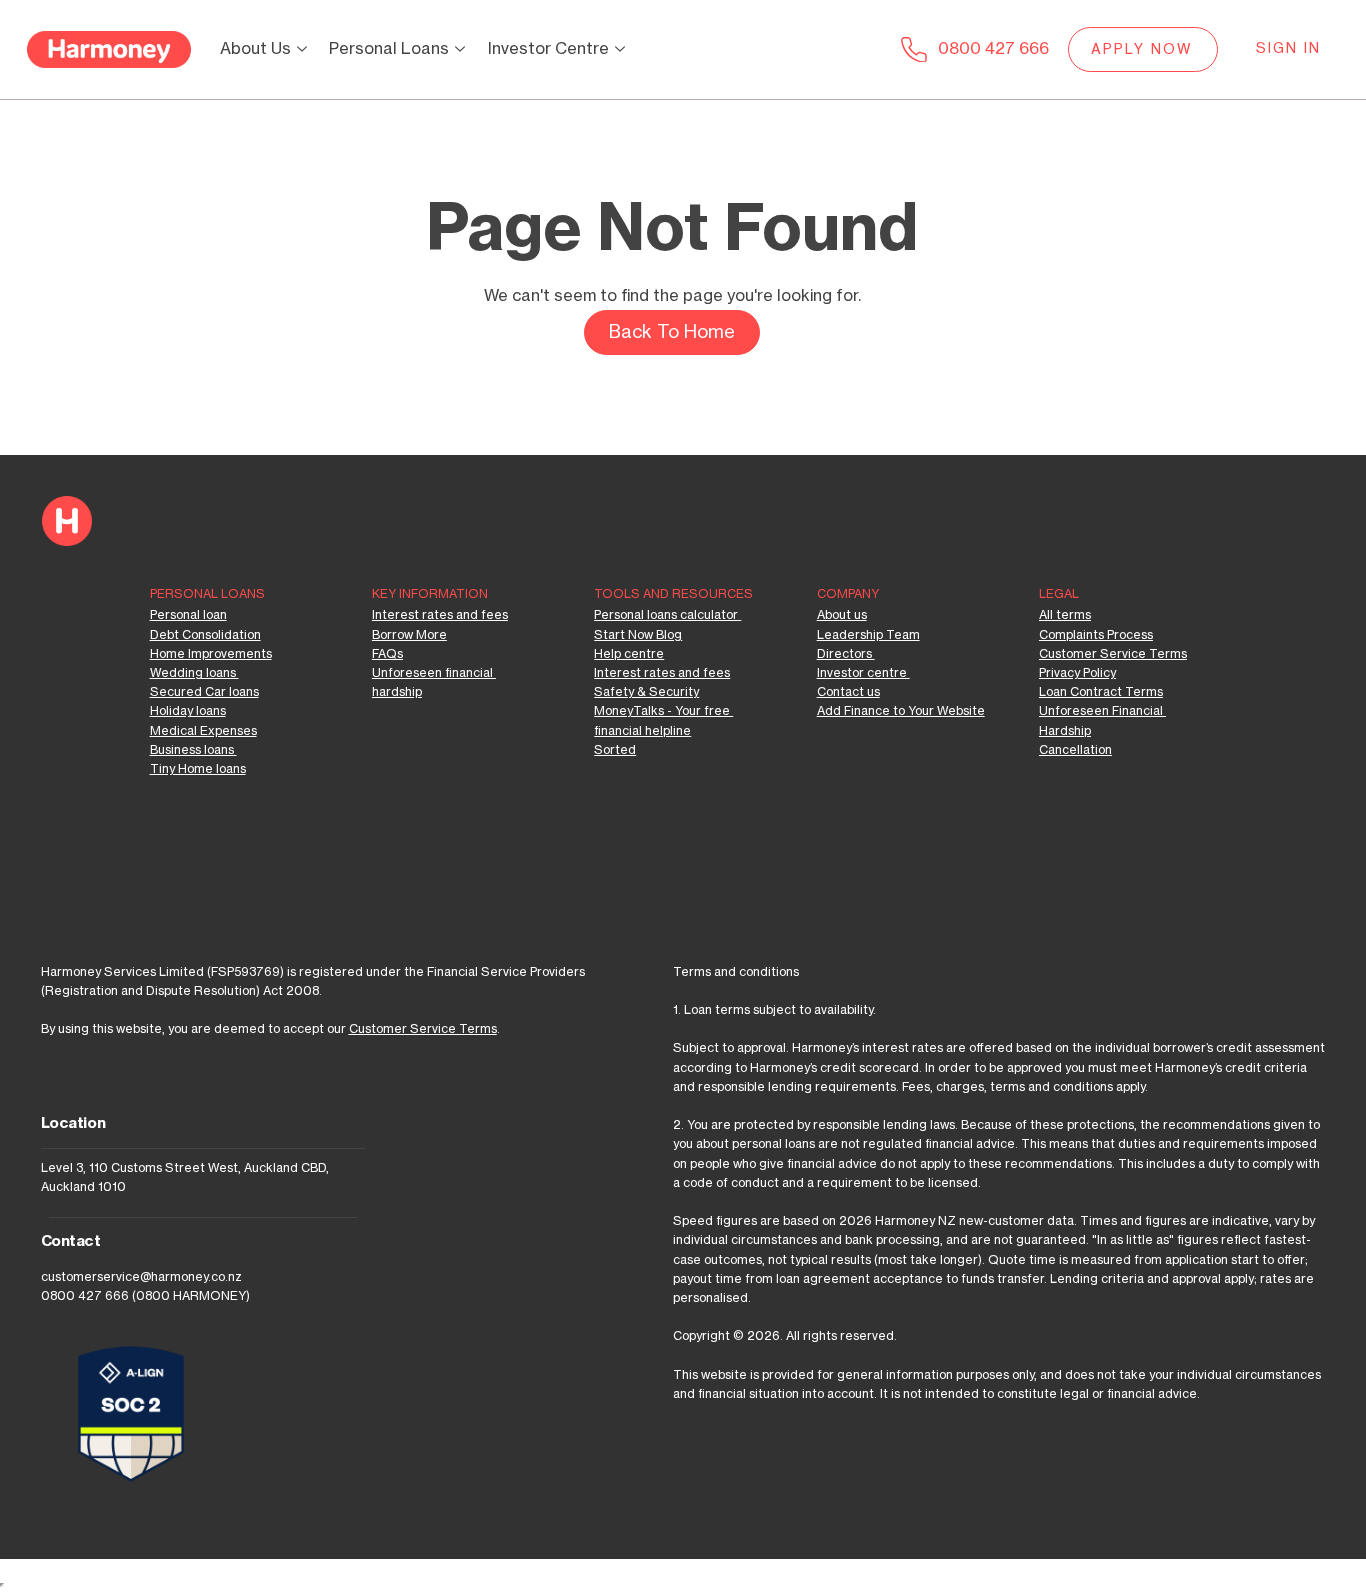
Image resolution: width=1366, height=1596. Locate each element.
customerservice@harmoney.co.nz (141, 1277)
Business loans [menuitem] (193, 750)
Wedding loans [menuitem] (194, 673)
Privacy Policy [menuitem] (1077, 673)
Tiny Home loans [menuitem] (198, 769)
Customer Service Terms (423, 1029)
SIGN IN (1289, 49)
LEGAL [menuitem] (1059, 594)
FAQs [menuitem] (387, 654)
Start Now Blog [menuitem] (638, 635)
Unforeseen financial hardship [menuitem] (434, 682)
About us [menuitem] (842, 615)
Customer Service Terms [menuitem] (1113, 654)
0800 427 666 (993, 49)
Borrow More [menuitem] (409, 635)
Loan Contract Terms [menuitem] (1101, 692)
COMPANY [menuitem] (848, 594)
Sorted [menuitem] (615, 750)
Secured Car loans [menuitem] (204, 692)
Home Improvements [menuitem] (211, 654)
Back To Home (672, 332)
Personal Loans (389, 49)
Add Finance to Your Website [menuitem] (901, 711)
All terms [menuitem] (1065, 615)
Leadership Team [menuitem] (868, 635)
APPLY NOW (1142, 50)
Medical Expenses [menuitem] (203, 731)
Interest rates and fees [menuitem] (440, 615)
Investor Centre (548, 49)
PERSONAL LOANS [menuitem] (207, 594)
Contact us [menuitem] (848, 692)
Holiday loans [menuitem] (188, 711)
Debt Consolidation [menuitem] (205, 635)
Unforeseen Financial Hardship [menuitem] (1102, 720)
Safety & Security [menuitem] (646, 692)
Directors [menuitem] (846, 654)
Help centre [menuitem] (629, 654)
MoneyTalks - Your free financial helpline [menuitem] (663, 720)
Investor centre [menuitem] (863, 673)
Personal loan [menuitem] (188, 615)
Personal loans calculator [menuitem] (667, 615)
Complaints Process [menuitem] (1096, 635)
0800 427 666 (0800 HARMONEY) (145, 1296)
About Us (255, 49)
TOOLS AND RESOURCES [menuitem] (673, 594)
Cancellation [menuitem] (1075, 750)
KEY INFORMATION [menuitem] (430, 594)
